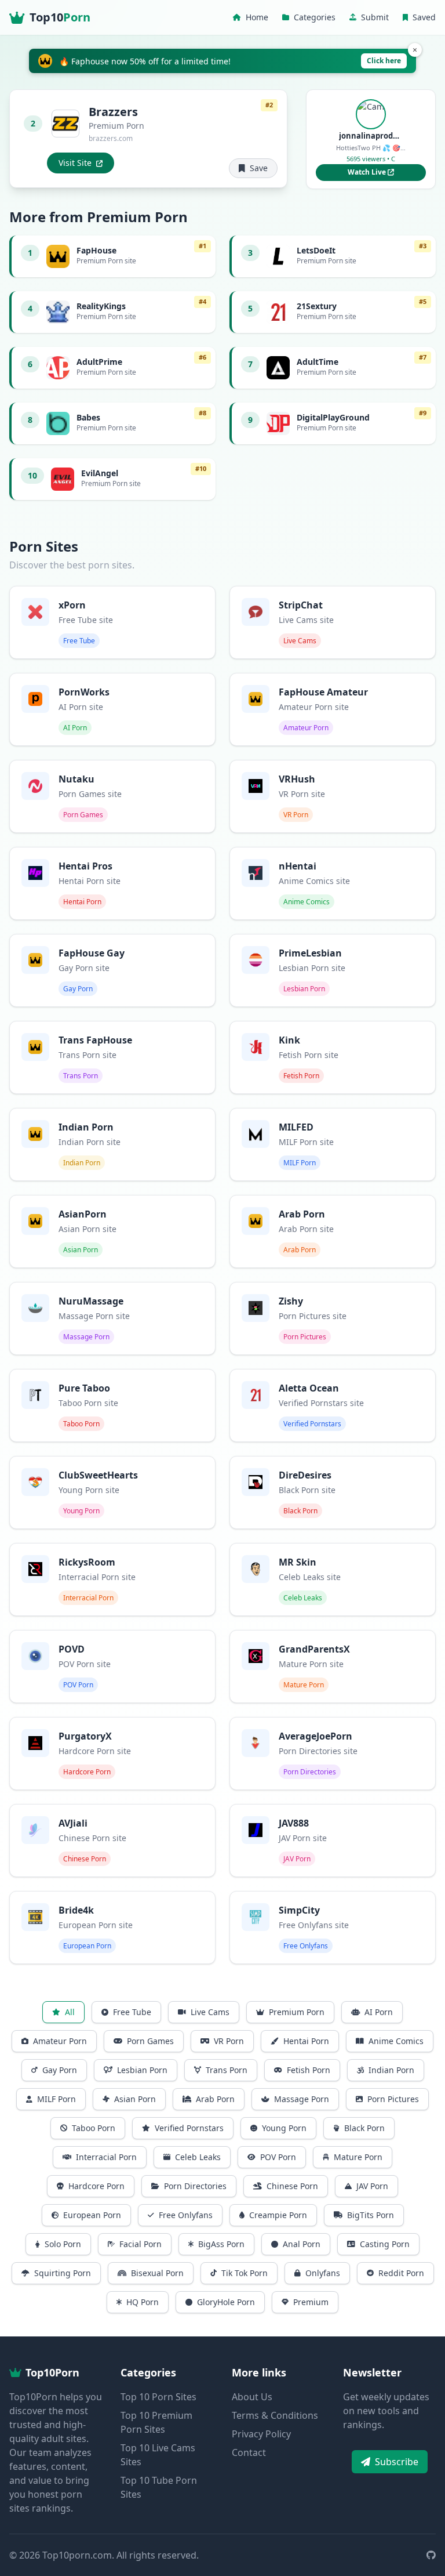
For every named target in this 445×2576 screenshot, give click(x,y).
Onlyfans (323, 2273)
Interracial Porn (106, 2157)
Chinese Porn (292, 2186)
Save (259, 168)
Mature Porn (358, 2157)
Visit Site (75, 163)
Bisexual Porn (157, 2273)
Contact (249, 2452)
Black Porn (364, 2128)
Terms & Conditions (275, 2415)
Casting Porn (385, 2244)
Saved (424, 17)
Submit (375, 17)
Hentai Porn (306, 2041)
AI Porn (379, 2012)
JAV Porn (372, 2186)
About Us (252, 2397)
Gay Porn (60, 2070)
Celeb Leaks (198, 2157)
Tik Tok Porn (245, 2273)
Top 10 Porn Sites (158, 2397)
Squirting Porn (63, 2273)
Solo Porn (63, 2244)
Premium (311, 2302)
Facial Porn (141, 2244)
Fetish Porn (309, 2070)
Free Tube (132, 2012)
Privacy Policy (261, 2434)
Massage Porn (302, 2099)
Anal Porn (302, 2244)
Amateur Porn (60, 2041)
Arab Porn (215, 2099)
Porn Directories (195, 2186)
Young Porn (284, 2128)
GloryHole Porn (226, 2302)
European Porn (92, 2215)
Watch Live (368, 172)
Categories (315, 17)
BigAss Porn (221, 2244)
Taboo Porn (94, 2128)
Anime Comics (396, 2041)
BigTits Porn (371, 2215)
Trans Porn (227, 2070)
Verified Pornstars (189, 2128)
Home (257, 17)
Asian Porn (135, 2099)
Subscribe (397, 2462)
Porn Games (150, 2041)
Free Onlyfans (186, 2215)
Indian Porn (391, 2070)
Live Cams (210, 2012)
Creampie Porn (278, 2215)
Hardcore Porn (96, 2186)
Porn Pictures (393, 2099)
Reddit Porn (401, 2273)
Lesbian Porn (142, 2070)
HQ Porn (143, 2302)
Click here (384, 61)
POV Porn (278, 2157)
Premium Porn (297, 2012)
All (70, 2012)
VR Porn (229, 2041)
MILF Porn (56, 2099)
